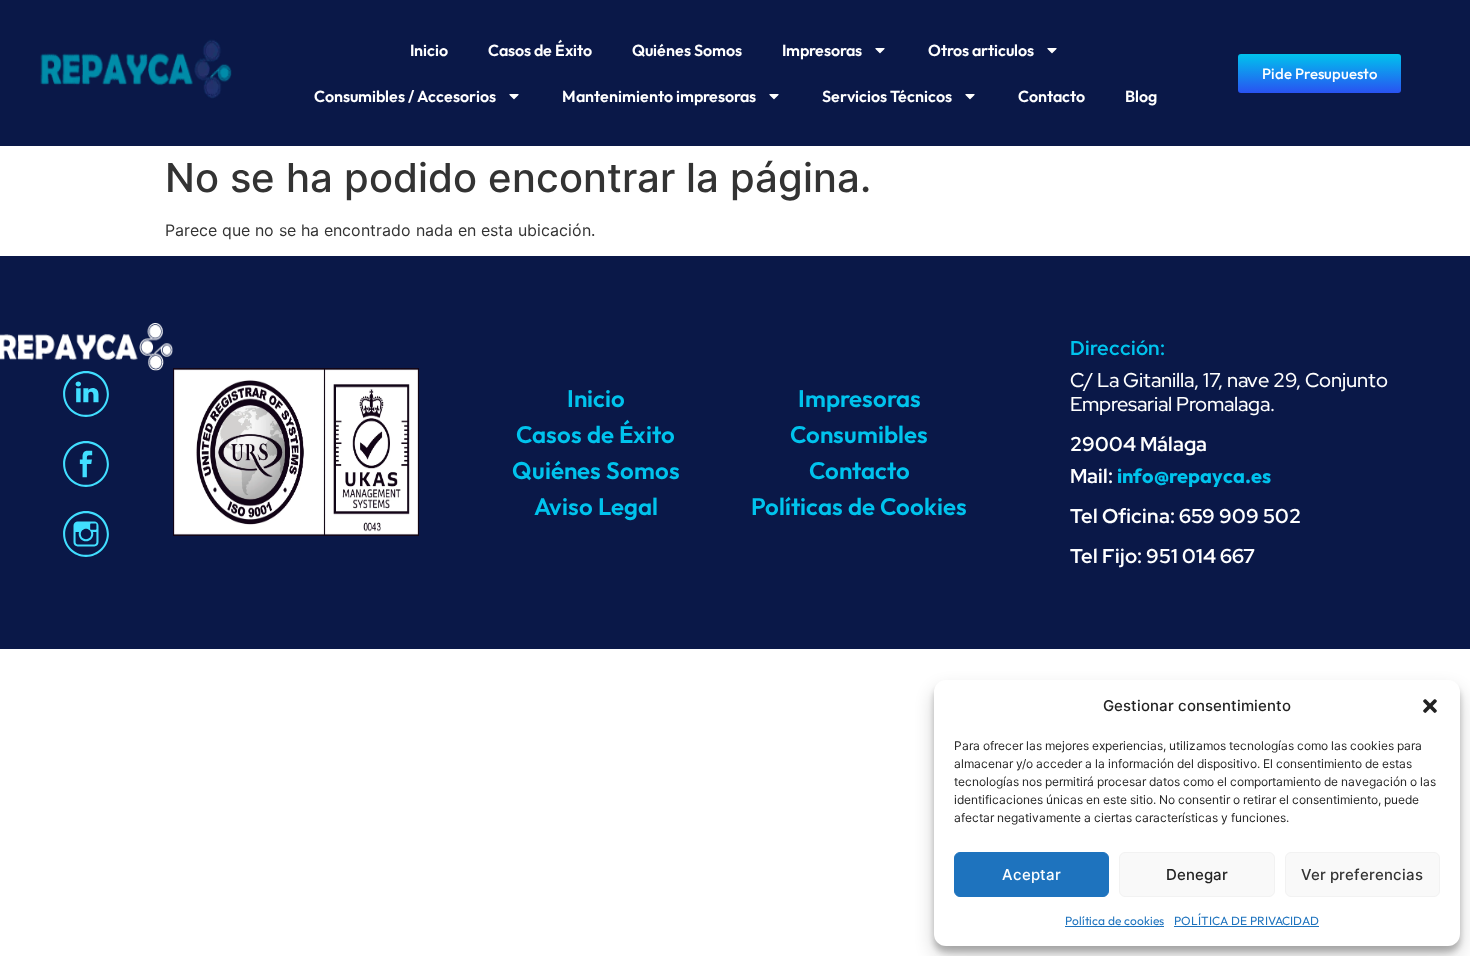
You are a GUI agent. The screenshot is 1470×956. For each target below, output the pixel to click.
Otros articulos (981, 50)
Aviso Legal (596, 506)
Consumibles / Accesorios (405, 96)
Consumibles (859, 434)
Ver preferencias (1362, 874)
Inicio (429, 50)
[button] (1430, 706)
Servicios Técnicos (887, 96)
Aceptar (1031, 874)
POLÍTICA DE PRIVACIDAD (1246, 920)
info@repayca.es (1194, 475)
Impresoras (822, 50)
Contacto (1051, 96)
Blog (1141, 96)
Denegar (1197, 874)
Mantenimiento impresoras (659, 96)
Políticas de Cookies (859, 506)
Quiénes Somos (687, 50)
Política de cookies (1114, 920)
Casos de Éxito (540, 50)
